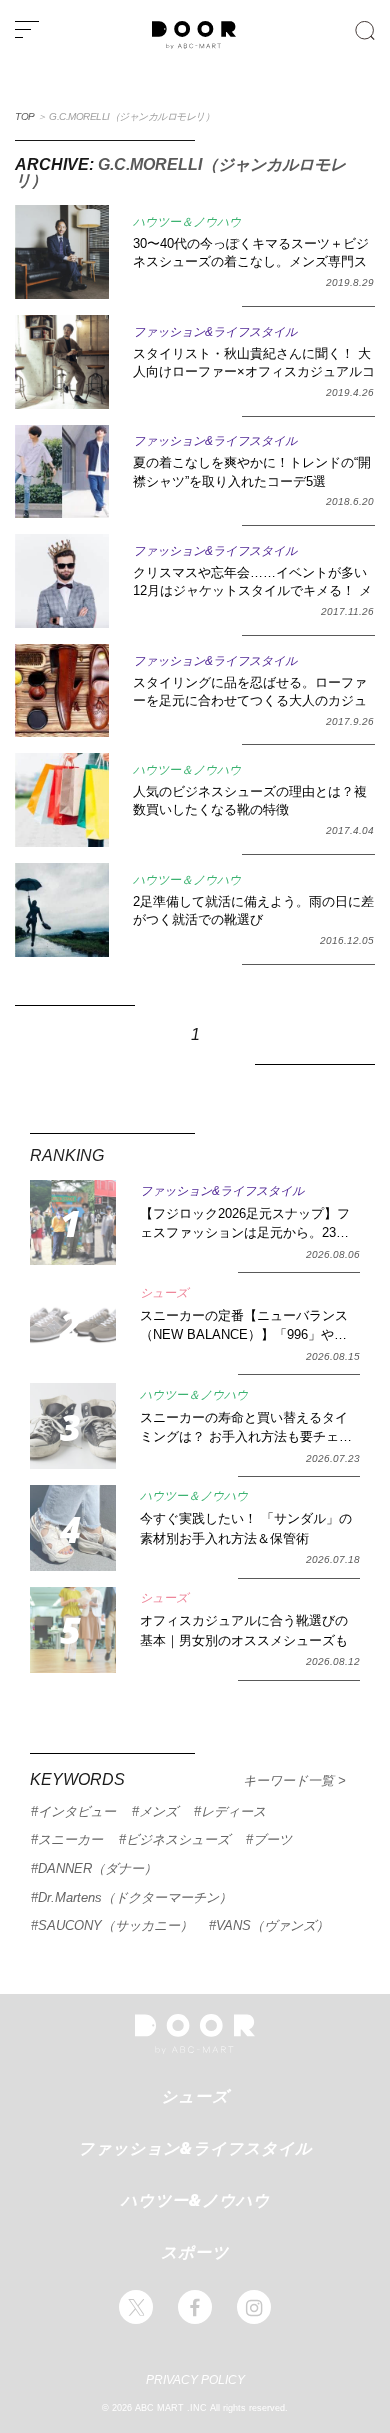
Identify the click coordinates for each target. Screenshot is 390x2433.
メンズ (158, 1811)
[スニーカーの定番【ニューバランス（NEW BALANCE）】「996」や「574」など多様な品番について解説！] (73, 1324)
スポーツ (195, 2252)
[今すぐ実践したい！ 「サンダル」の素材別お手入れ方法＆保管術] (73, 1528)
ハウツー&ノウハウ (195, 2200)
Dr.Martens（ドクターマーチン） (135, 1897)
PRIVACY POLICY (195, 2380)
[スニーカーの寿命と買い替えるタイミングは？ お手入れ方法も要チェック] (73, 1426)
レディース (233, 1811)
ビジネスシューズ (178, 1839)
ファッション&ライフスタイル (195, 2148)
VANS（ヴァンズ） (272, 1925)
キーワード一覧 (290, 1780)
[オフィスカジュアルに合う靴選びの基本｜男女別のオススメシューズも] (73, 1630)
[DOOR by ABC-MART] (194, 45)
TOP (25, 116)
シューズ (195, 2096)
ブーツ (272, 1839)
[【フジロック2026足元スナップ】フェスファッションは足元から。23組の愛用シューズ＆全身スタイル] (73, 1223)
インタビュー (77, 1811)
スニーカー (70, 1839)
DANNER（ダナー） (97, 1868)
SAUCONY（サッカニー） (115, 1925)
